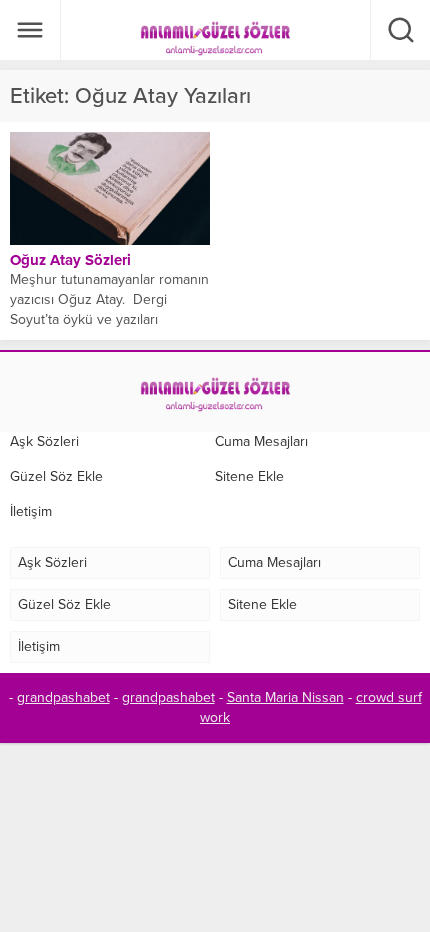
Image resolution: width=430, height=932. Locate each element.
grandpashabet (63, 697)
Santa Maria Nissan (285, 697)
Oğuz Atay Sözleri (70, 260)
